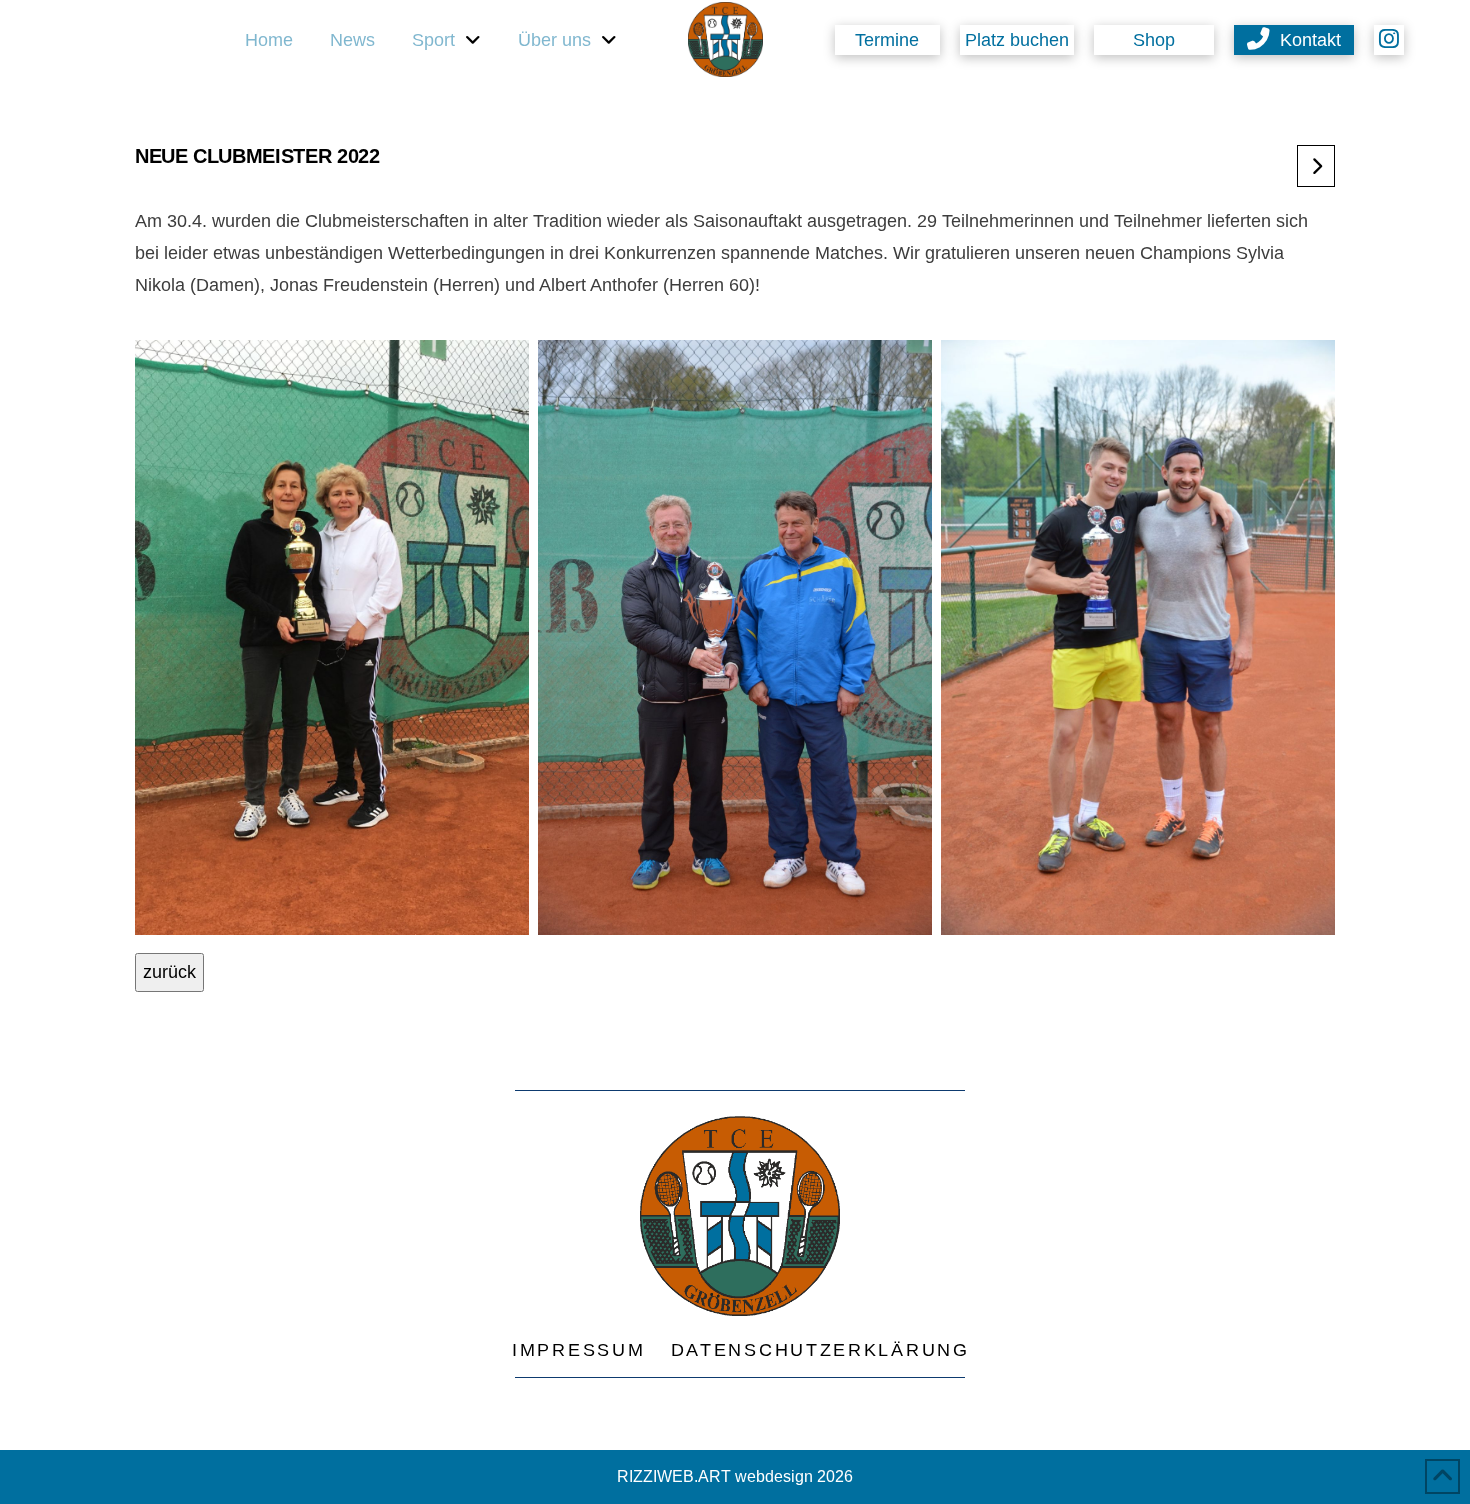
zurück (169, 972)
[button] (1017, 40)
